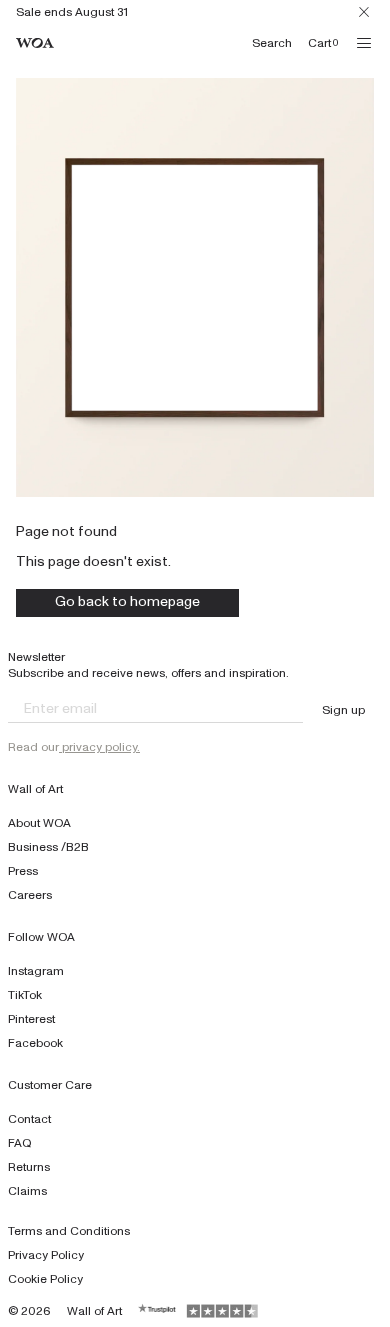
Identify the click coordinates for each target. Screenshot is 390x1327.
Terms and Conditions (69, 1231)
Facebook (35, 1043)
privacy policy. (99, 747)
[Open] (364, 43)
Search (272, 43)
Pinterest (31, 1019)
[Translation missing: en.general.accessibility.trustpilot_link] (158, 1311)
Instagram (36, 971)
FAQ (20, 1143)
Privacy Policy (46, 1255)
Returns (29, 1167)
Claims (27, 1191)
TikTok (25, 995)
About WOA (39, 823)
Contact (29, 1119)
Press (23, 871)
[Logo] (35, 43)
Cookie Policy (45, 1279)
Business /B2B (48, 847)
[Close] (364, 12)
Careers (30, 895)
